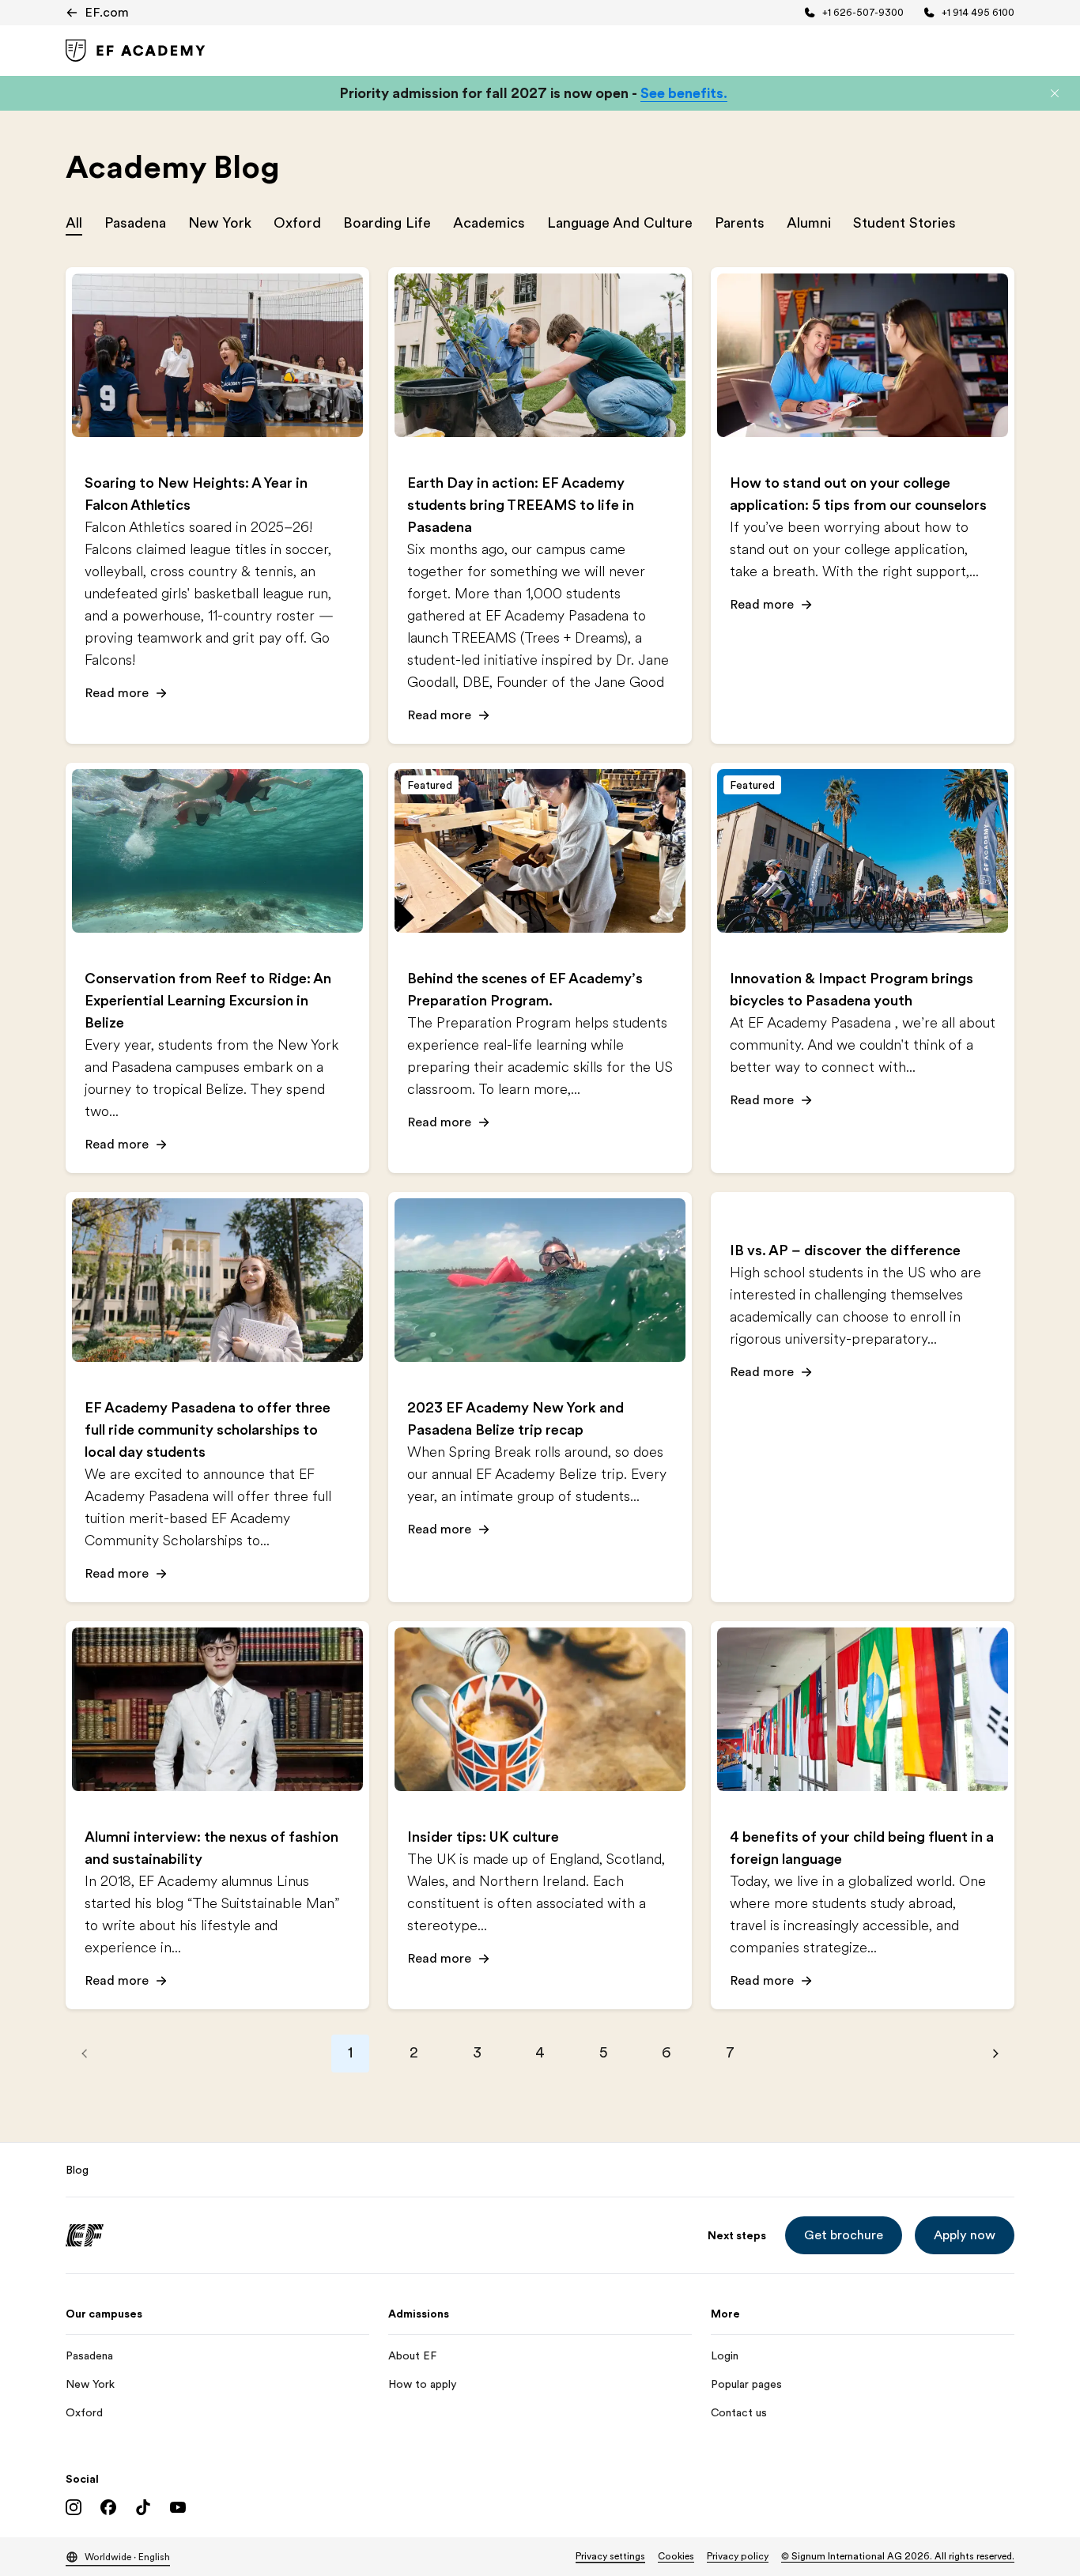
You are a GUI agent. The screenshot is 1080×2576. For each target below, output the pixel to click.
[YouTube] (178, 2507)
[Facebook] (108, 2507)
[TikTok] (143, 2507)
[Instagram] (74, 2507)
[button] (1055, 93)
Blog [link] (77, 2170)
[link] (136, 51)
